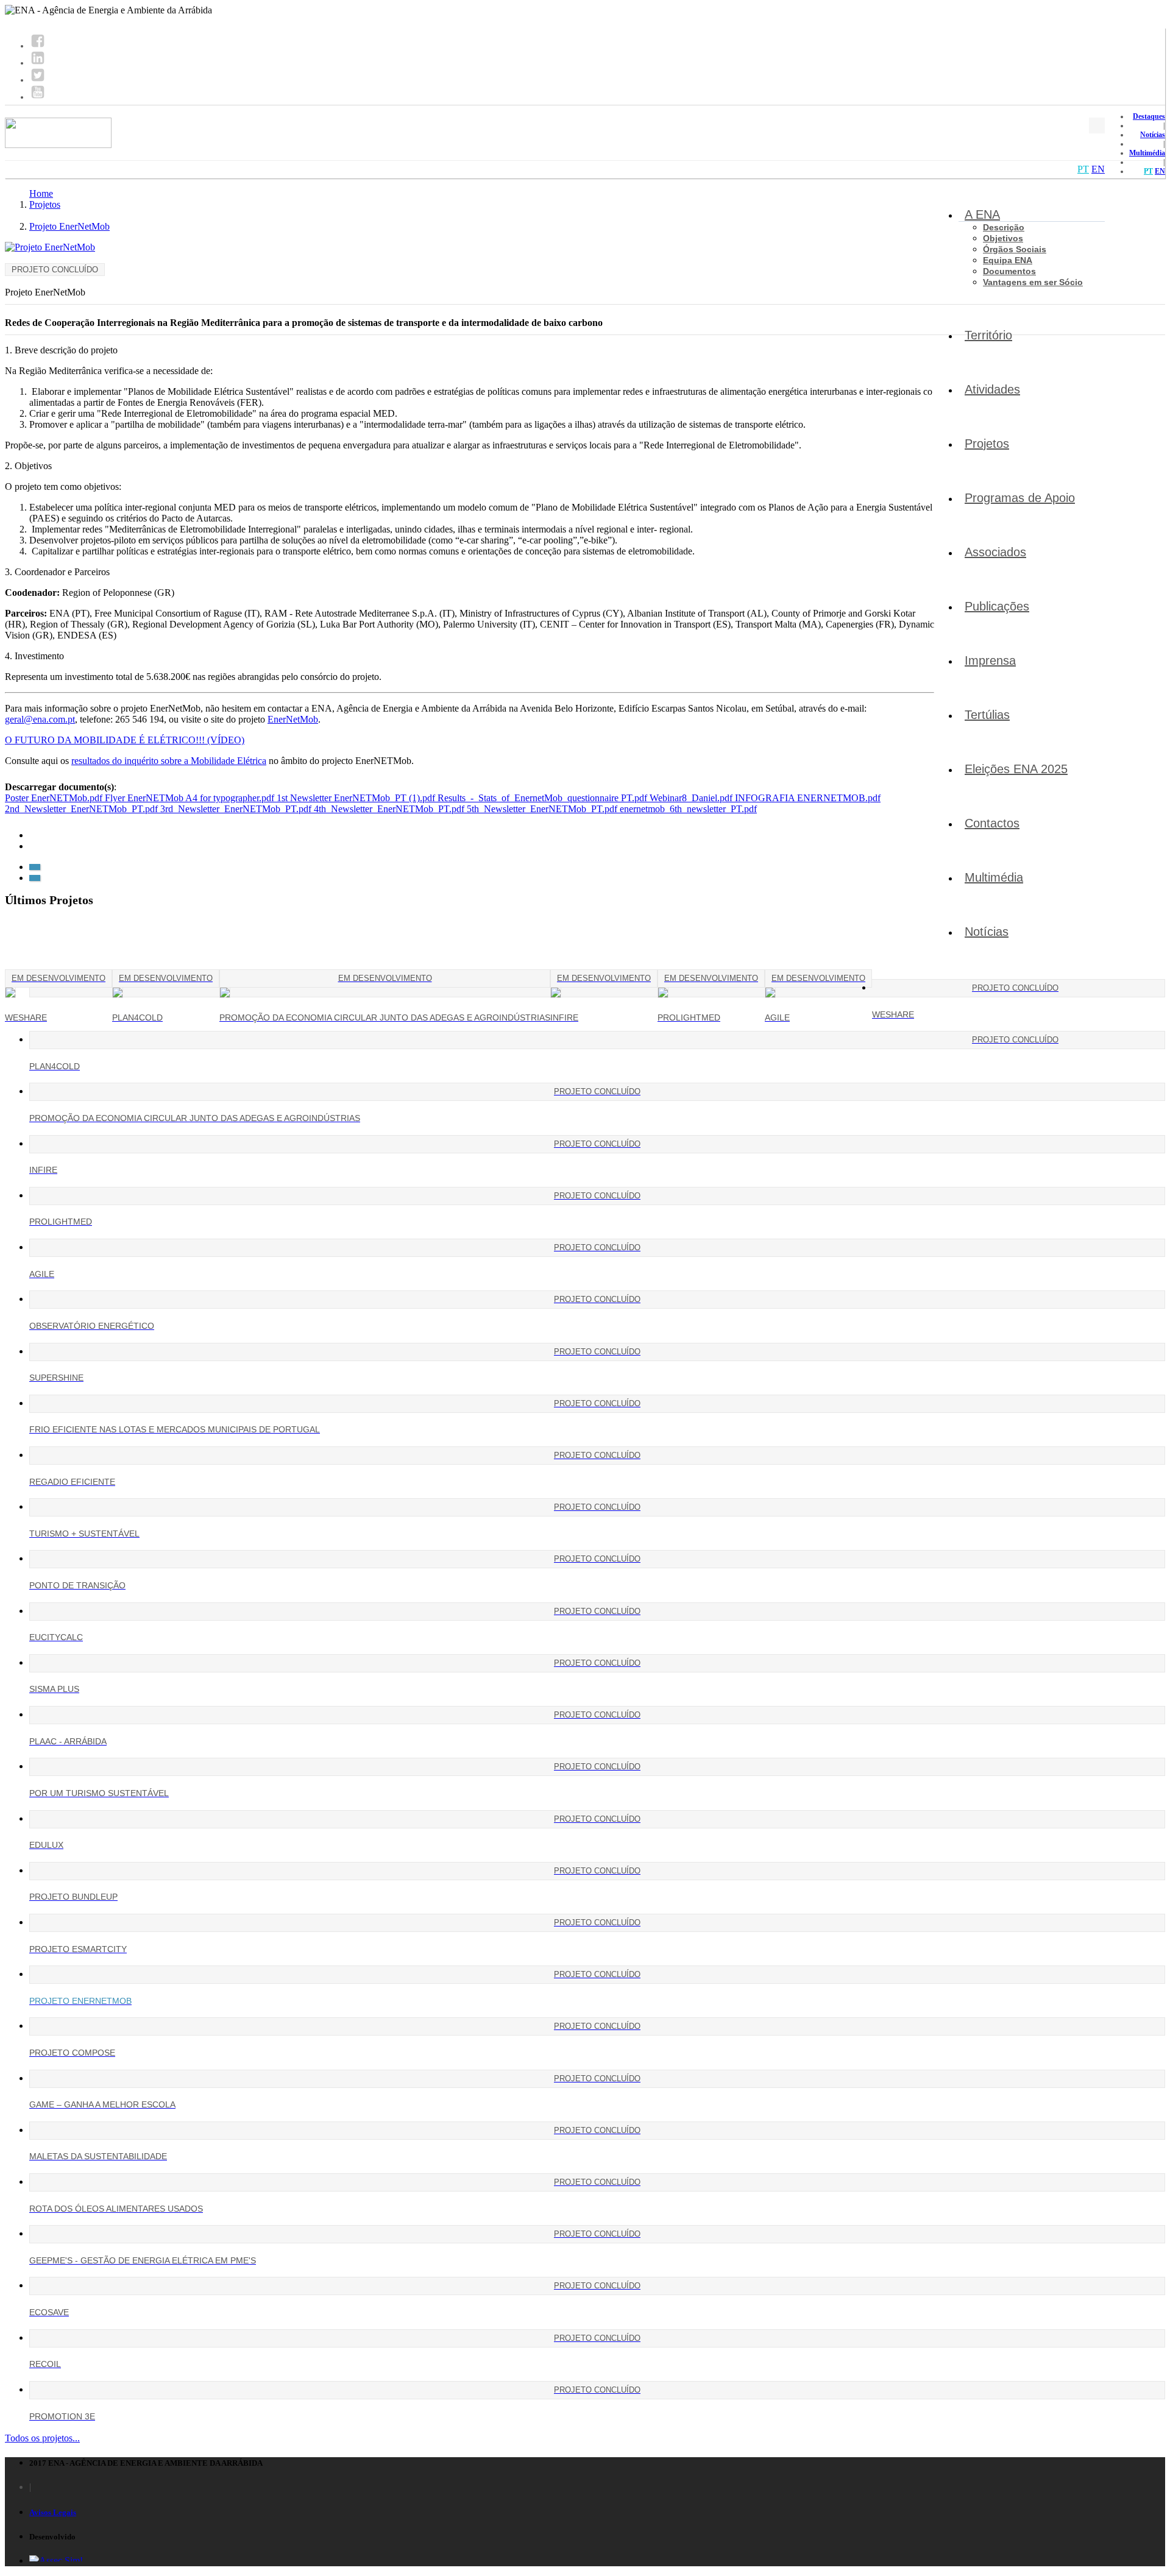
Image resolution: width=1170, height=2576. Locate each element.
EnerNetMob (293, 719)
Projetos (987, 444)
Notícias (1153, 135)
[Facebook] (38, 46)
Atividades (992, 389)
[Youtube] (38, 97)
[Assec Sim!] (56, 2560)
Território (988, 335)
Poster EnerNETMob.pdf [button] (55, 798)
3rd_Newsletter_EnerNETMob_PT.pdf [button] (237, 809)
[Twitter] (38, 80)
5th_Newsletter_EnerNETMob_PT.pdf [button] (543, 809)
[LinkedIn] (38, 63)
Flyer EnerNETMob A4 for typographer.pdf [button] (191, 798)
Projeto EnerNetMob (69, 226)
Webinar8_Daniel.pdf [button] (692, 798)
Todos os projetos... (42, 2438)
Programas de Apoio (1020, 498)
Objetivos (1003, 238)
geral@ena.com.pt (40, 719)
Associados (995, 552)
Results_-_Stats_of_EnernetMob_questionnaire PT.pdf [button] (544, 798)
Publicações (997, 606)
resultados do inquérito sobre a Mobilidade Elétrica (169, 761)
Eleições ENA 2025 (1016, 769)
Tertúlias (987, 715)
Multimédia (1147, 153)
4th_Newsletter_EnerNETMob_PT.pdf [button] (390, 809)
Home (41, 193)
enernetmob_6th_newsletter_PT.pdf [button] (688, 809)
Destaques (1149, 116)
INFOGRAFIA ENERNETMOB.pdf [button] (808, 798)
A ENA (982, 214)
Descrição (1004, 227)
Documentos (1009, 271)
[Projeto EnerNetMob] (50, 247)
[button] (35, 867)
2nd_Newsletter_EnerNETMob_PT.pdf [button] (83, 809)
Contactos (992, 823)
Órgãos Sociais (1015, 249)
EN (1160, 171)
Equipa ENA (1008, 260)
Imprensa (990, 660)
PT (1148, 171)
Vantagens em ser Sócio (1033, 282)
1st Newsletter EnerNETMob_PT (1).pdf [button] (357, 798)
